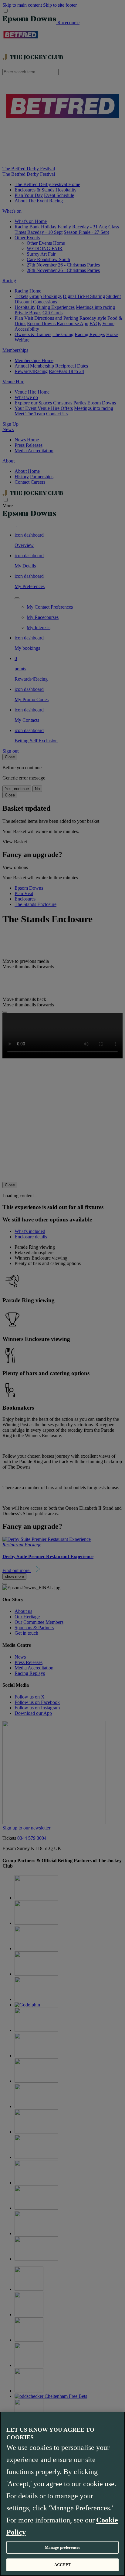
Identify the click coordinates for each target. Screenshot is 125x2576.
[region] (62, 2494)
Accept (62, 2565)
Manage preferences (62, 2547)
